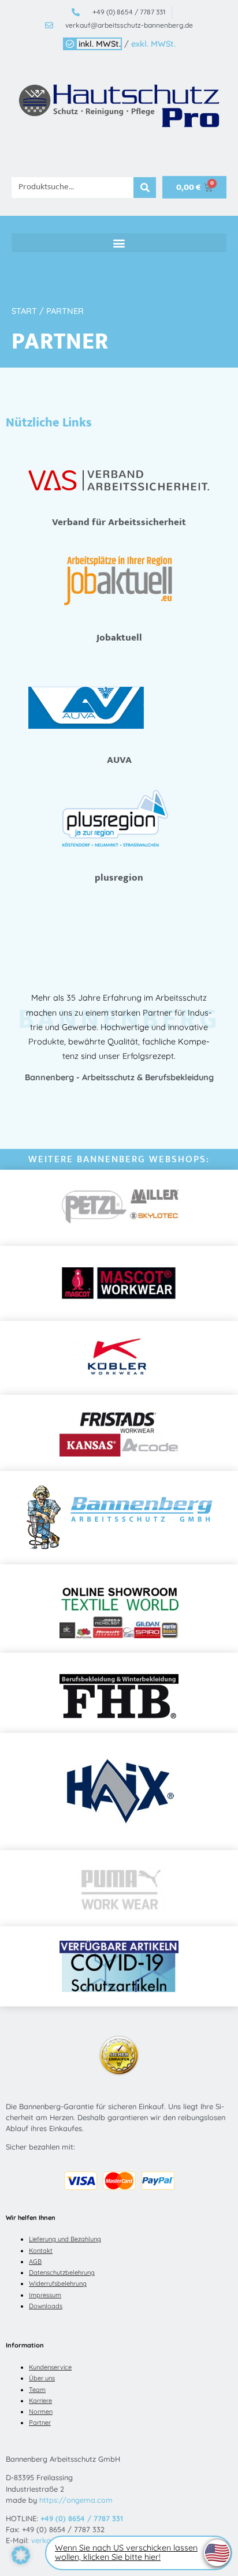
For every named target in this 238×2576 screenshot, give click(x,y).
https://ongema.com (76, 2500)
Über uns (42, 2378)
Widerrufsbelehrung (58, 2283)
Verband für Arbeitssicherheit (119, 522)
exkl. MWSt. (153, 44)
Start (24, 311)
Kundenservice (50, 2367)
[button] (119, 243)
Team (37, 2390)
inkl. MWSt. (100, 44)
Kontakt (41, 2251)
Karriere (40, 2401)
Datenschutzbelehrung (62, 2272)
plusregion (119, 878)
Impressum (45, 2295)
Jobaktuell (119, 638)
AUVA (119, 760)
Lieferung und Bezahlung (65, 2239)
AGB (35, 2262)
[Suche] (145, 188)
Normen (41, 2412)
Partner (40, 2423)
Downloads (46, 2306)
